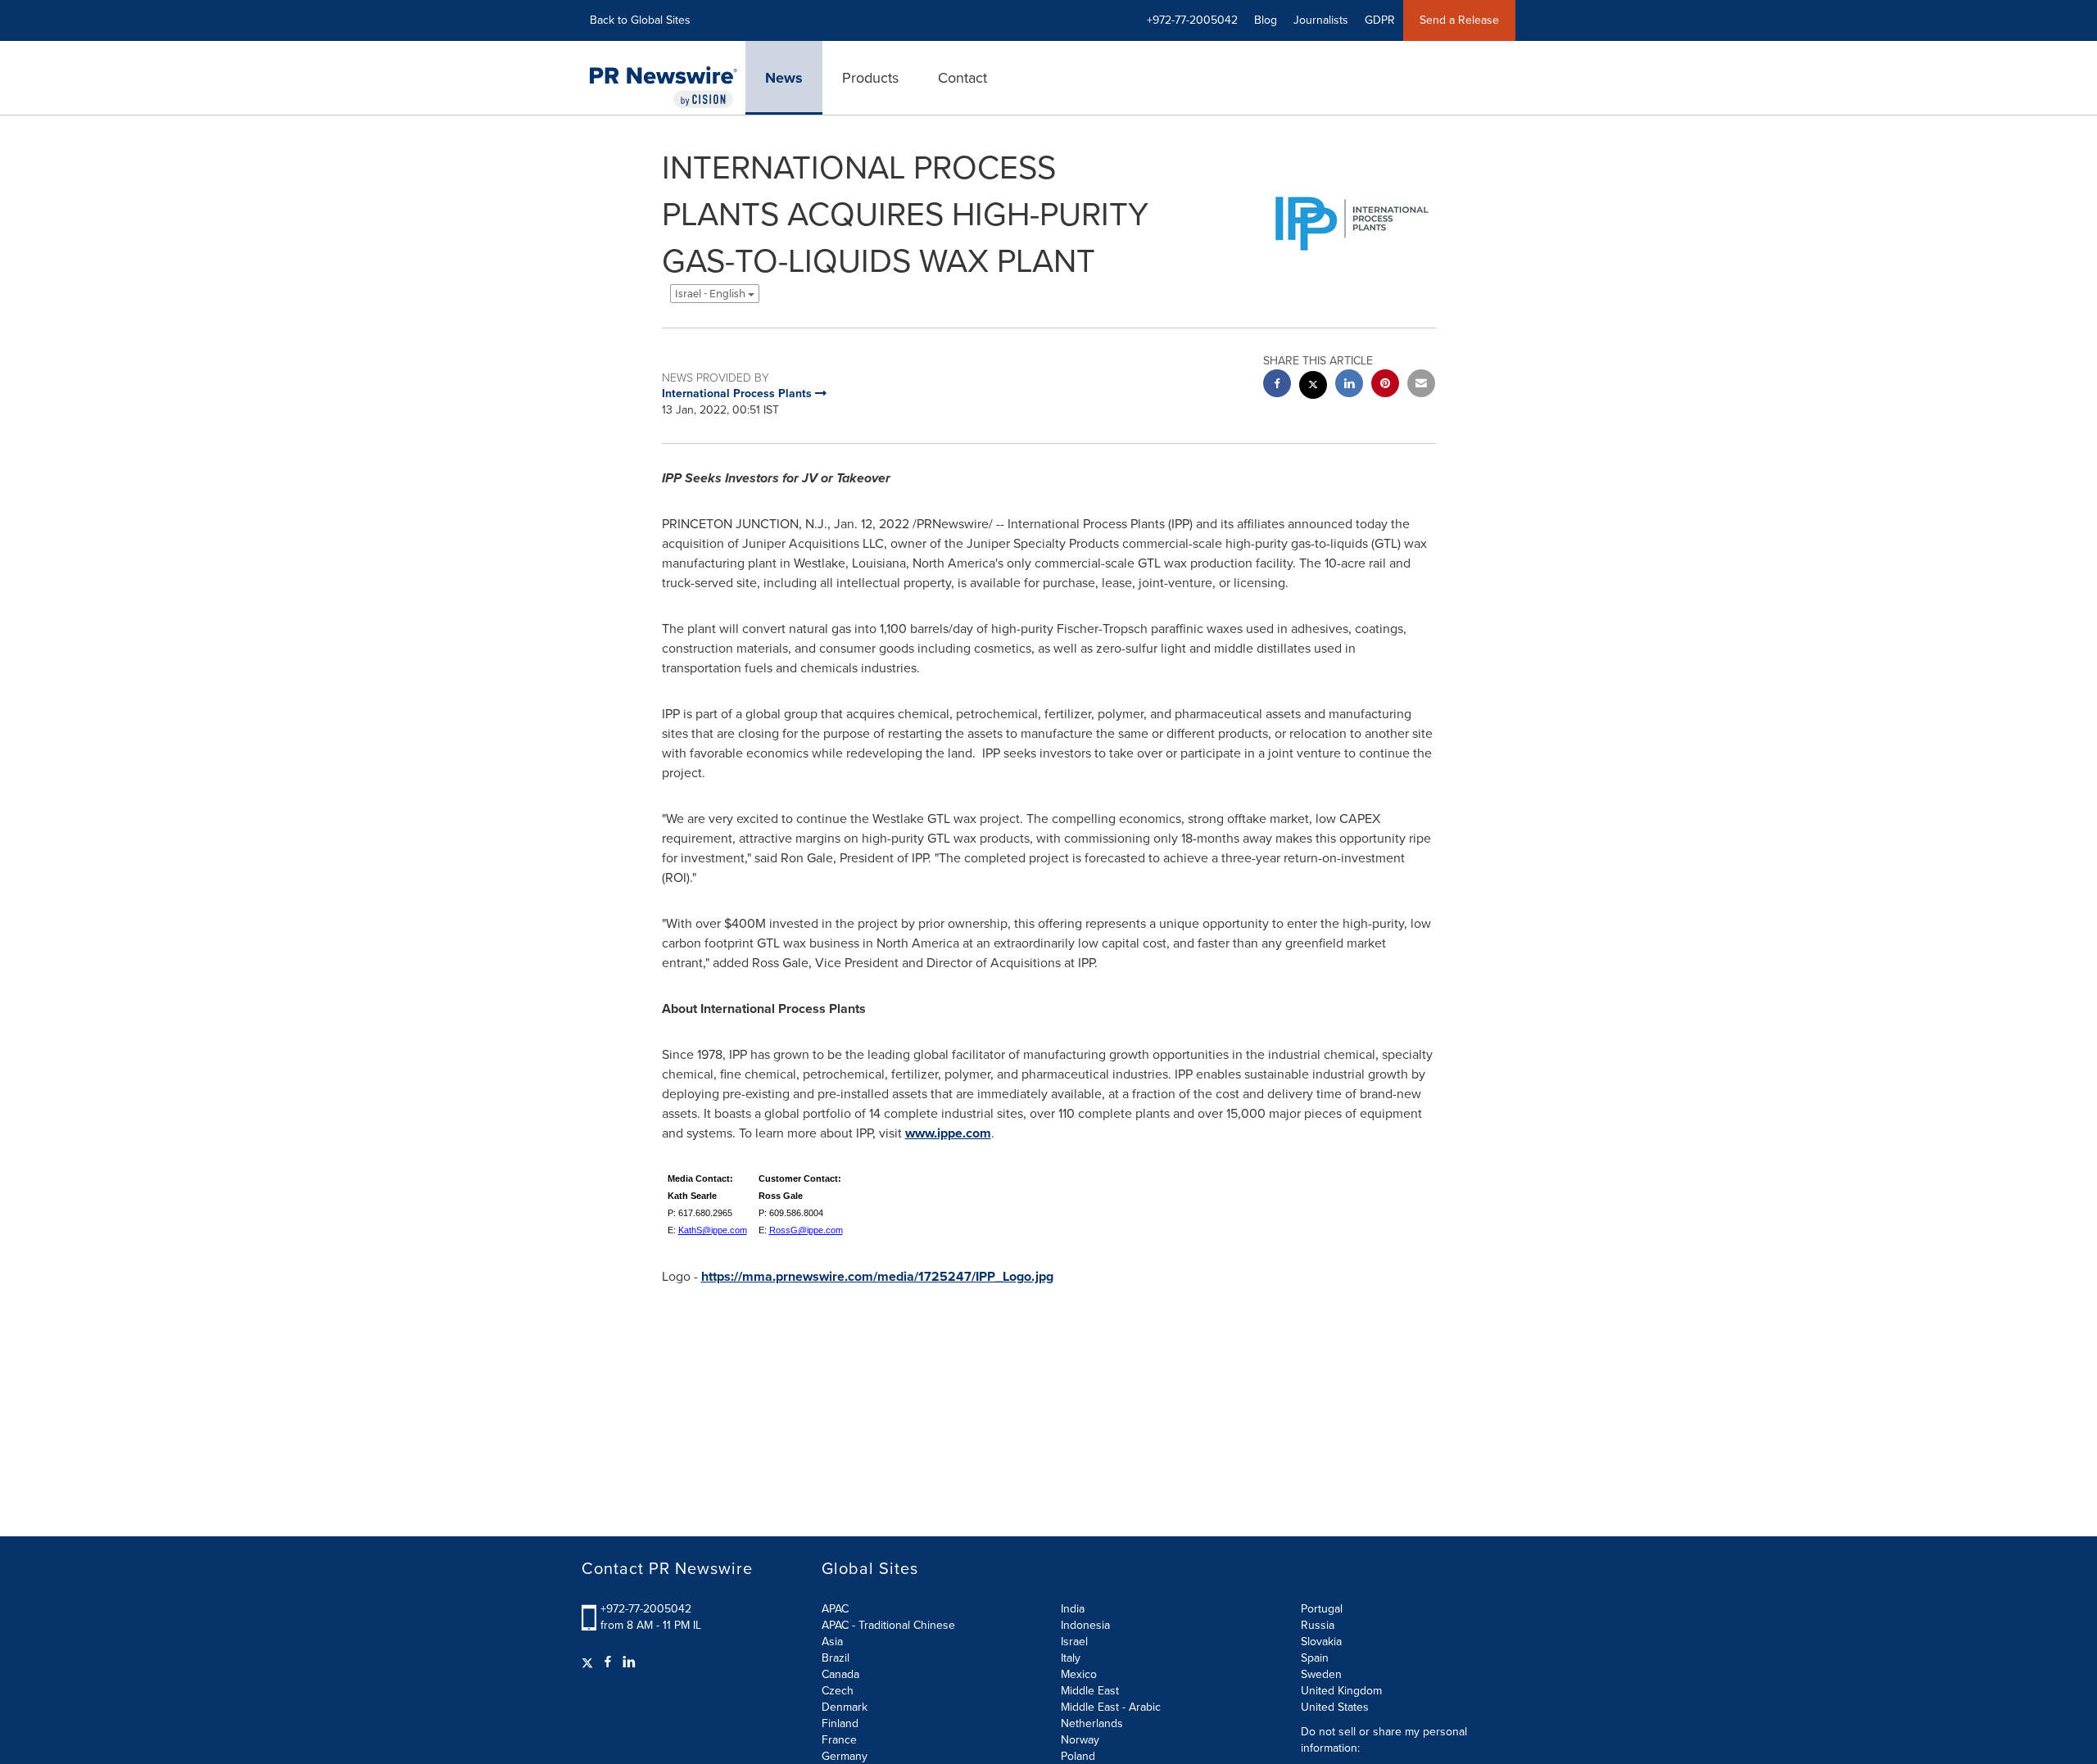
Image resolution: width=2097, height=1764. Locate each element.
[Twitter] (589, 1662)
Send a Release (1459, 20)
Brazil (836, 1658)
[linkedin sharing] (1349, 385)
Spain (1315, 1658)
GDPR (1380, 20)
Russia (1318, 1625)
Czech (838, 1691)
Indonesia (1085, 1625)
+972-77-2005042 (646, 1609)
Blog (1266, 20)
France (839, 1740)
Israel (1074, 1642)
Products (870, 78)
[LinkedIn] (629, 1662)
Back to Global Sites (640, 20)
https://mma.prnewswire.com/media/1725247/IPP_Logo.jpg (877, 1276)
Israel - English (711, 294)
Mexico (1079, 1674)
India (1073, 1609)
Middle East (1090, 1691)
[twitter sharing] (1313, 387)
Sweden (1321, 1674)
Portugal (1322, 1609)
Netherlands (1092, 1723)
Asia (832, 1642)
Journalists (1321, 20)
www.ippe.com (948, 1133)
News (784, 78)
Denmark (845, 1707)
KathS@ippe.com (713, 1230)
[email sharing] (1421, 385)
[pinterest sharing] (1385, 385)
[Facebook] (608, 1662)
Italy (1071, 1658)
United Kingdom (1341, 1691)
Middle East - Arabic (1111, 1707)
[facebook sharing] (1277, 385)
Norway (1080, 1740)
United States (1335, 1707)
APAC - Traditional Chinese (888, 1625)
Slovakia (1321, 1642)
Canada (840, 1674)
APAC (835, 1609)
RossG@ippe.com (806, 1230)
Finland (840, 1723)
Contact (962, 78)
